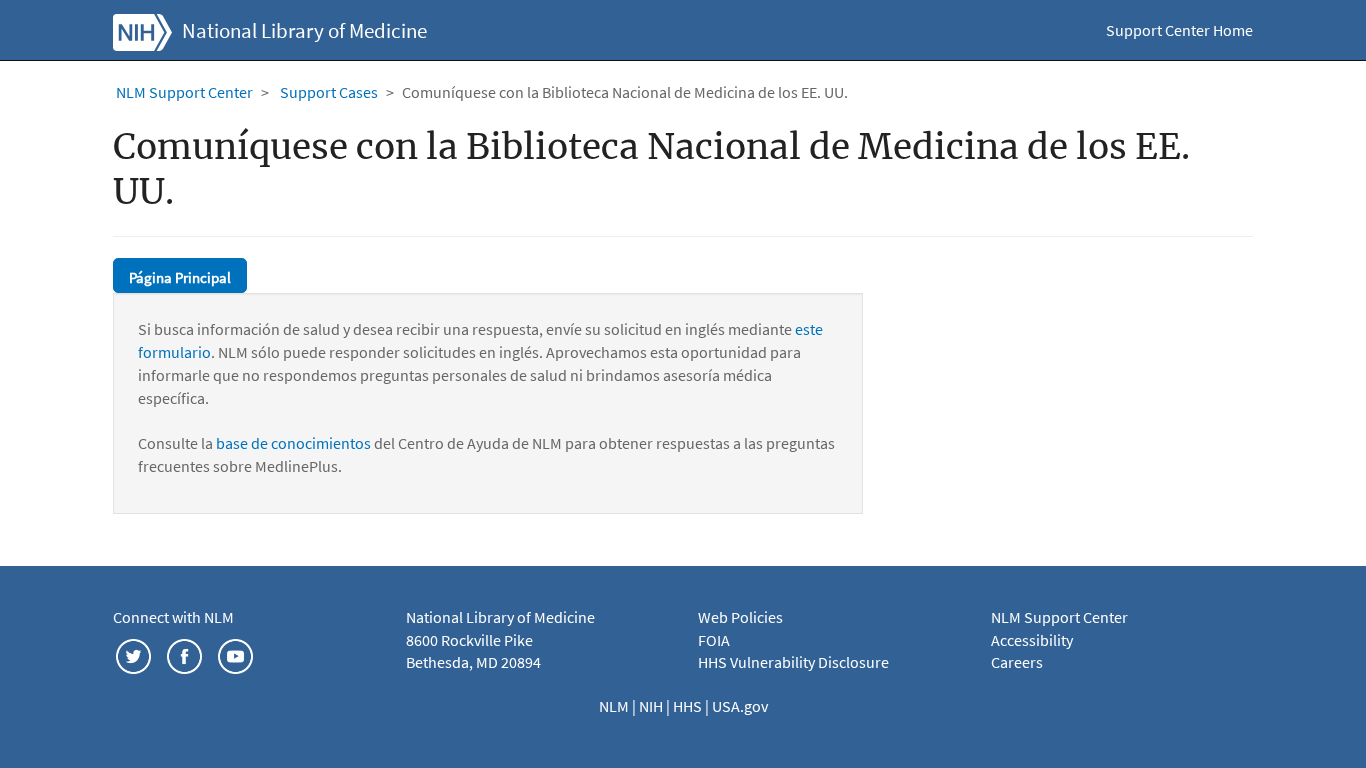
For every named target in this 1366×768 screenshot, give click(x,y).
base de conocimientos (293, 443)
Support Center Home (1179, 30)
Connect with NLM (173, 617)
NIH (652, 706)
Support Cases (329, 92)
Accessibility (1032, 640)
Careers (1017, 662)
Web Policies (740, 617)
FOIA (714, 640)
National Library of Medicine (304, 31)
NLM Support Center (184, 92)
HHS (689, 706)
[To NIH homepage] (142, 30)
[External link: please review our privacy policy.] (133, 654)
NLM (615, 706)
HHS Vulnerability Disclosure (793, 662)
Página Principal (180, 277)
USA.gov (740, 706)
